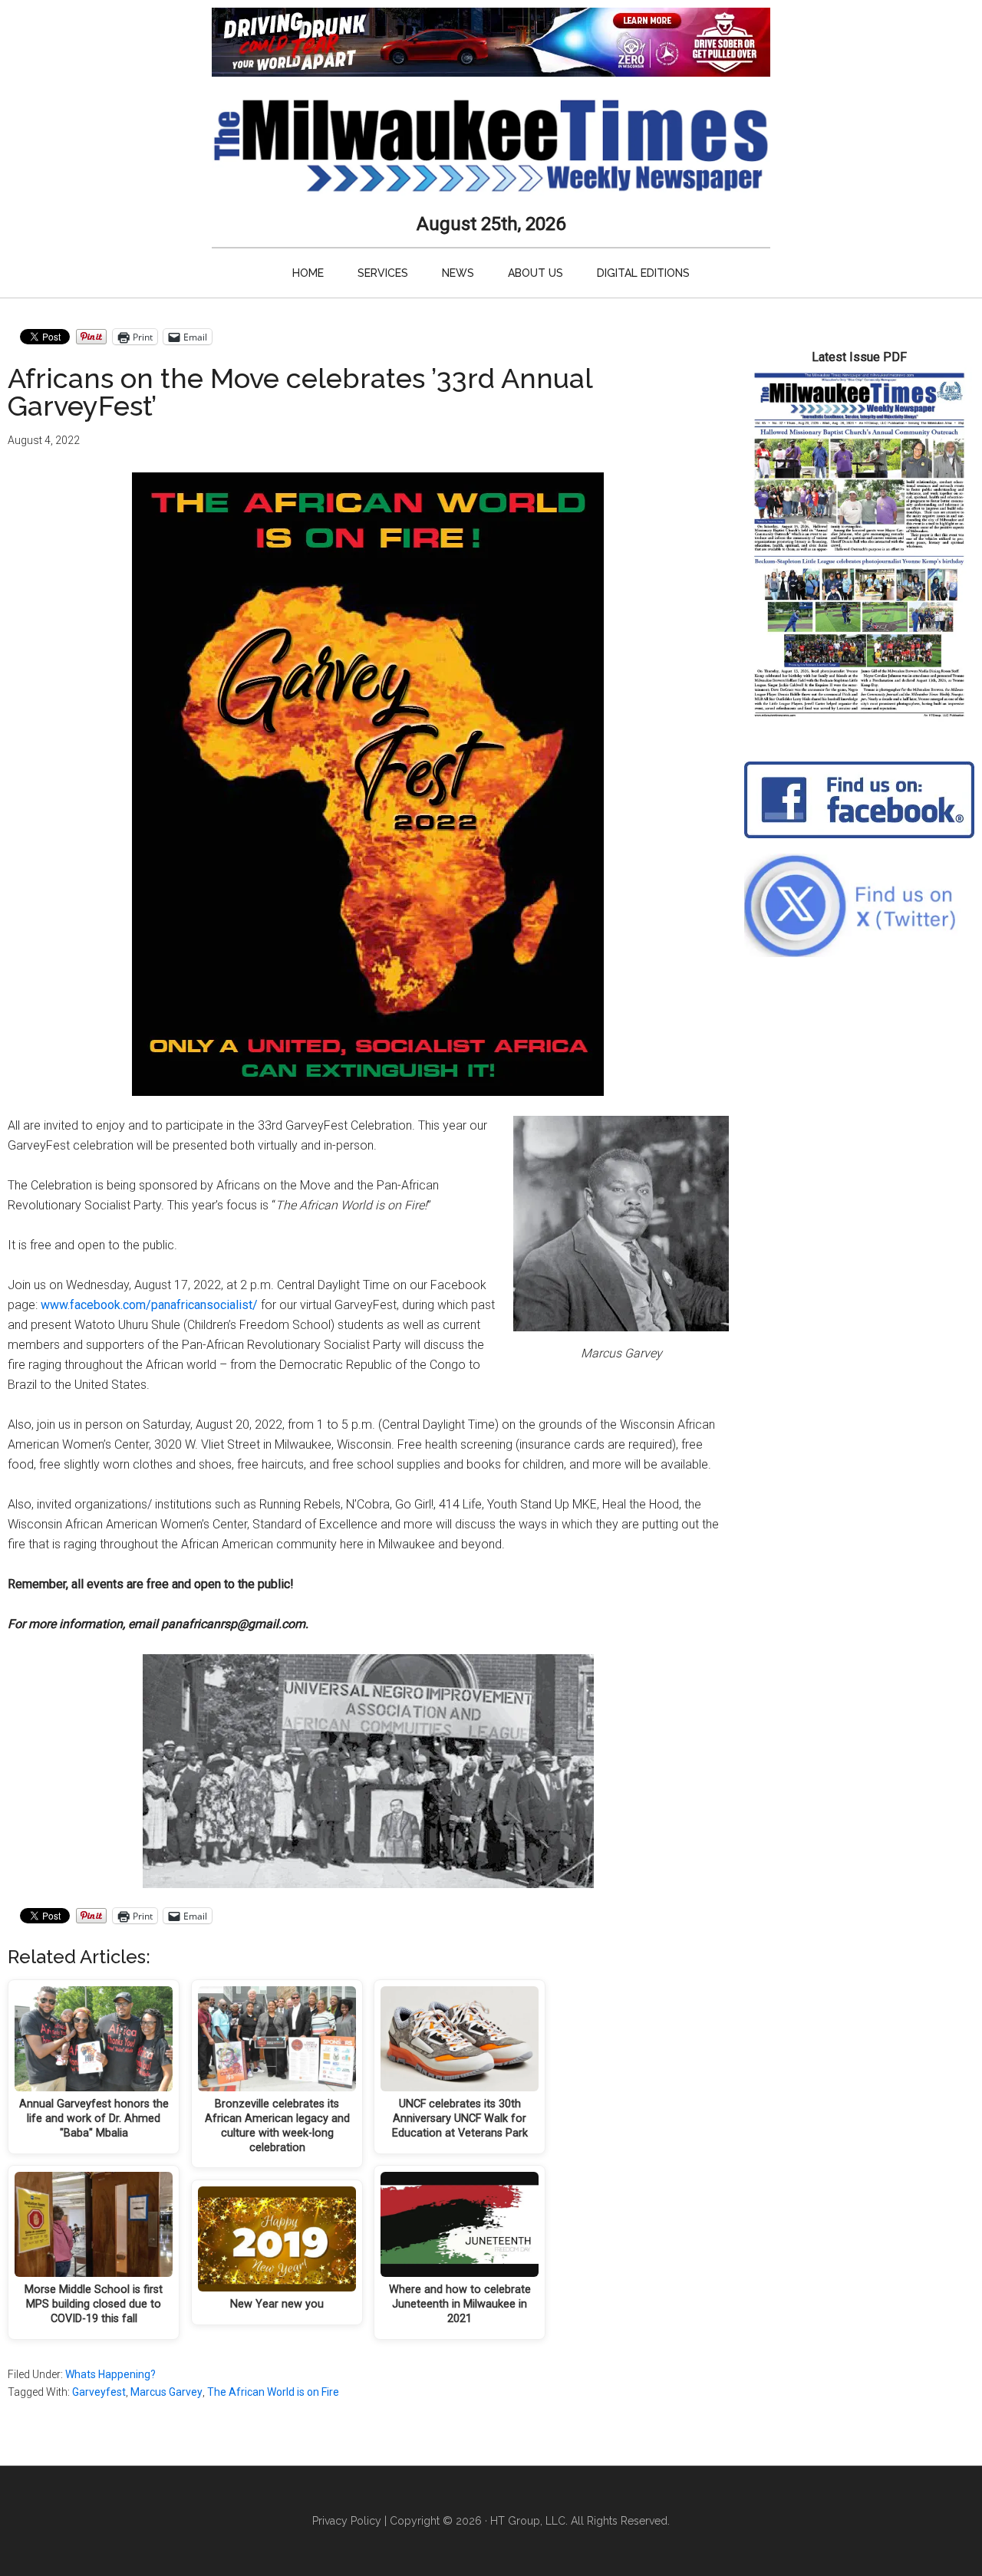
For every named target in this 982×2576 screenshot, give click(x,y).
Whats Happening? (110, 2374)
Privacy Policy (347, 2521)
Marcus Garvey (166, 2392)
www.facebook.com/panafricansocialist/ (149, 1305)
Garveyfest (99, 2392)
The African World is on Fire (273, 2392)
